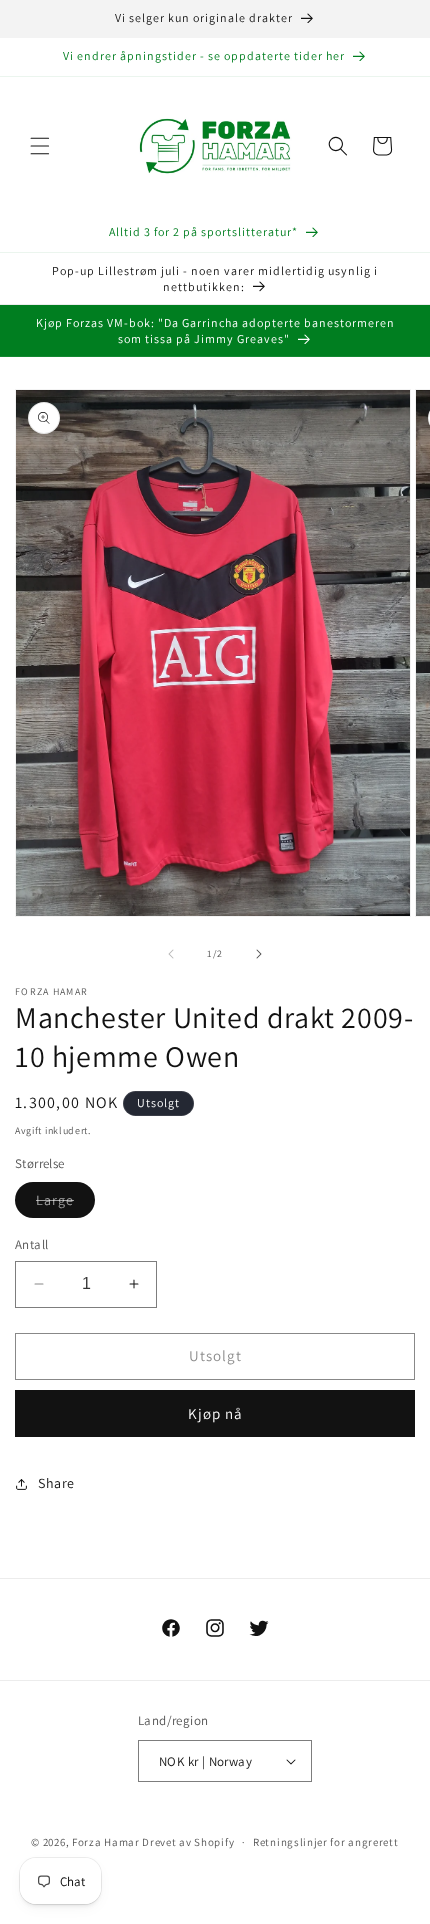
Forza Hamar (106, 1842)
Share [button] (56, 1483)
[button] (40, 146)
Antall (31, 1244)
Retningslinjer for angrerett (326, 1842)
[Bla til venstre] (171, 954)
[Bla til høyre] (259, 954)
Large (65, 1204)
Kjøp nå (215, 1413)
